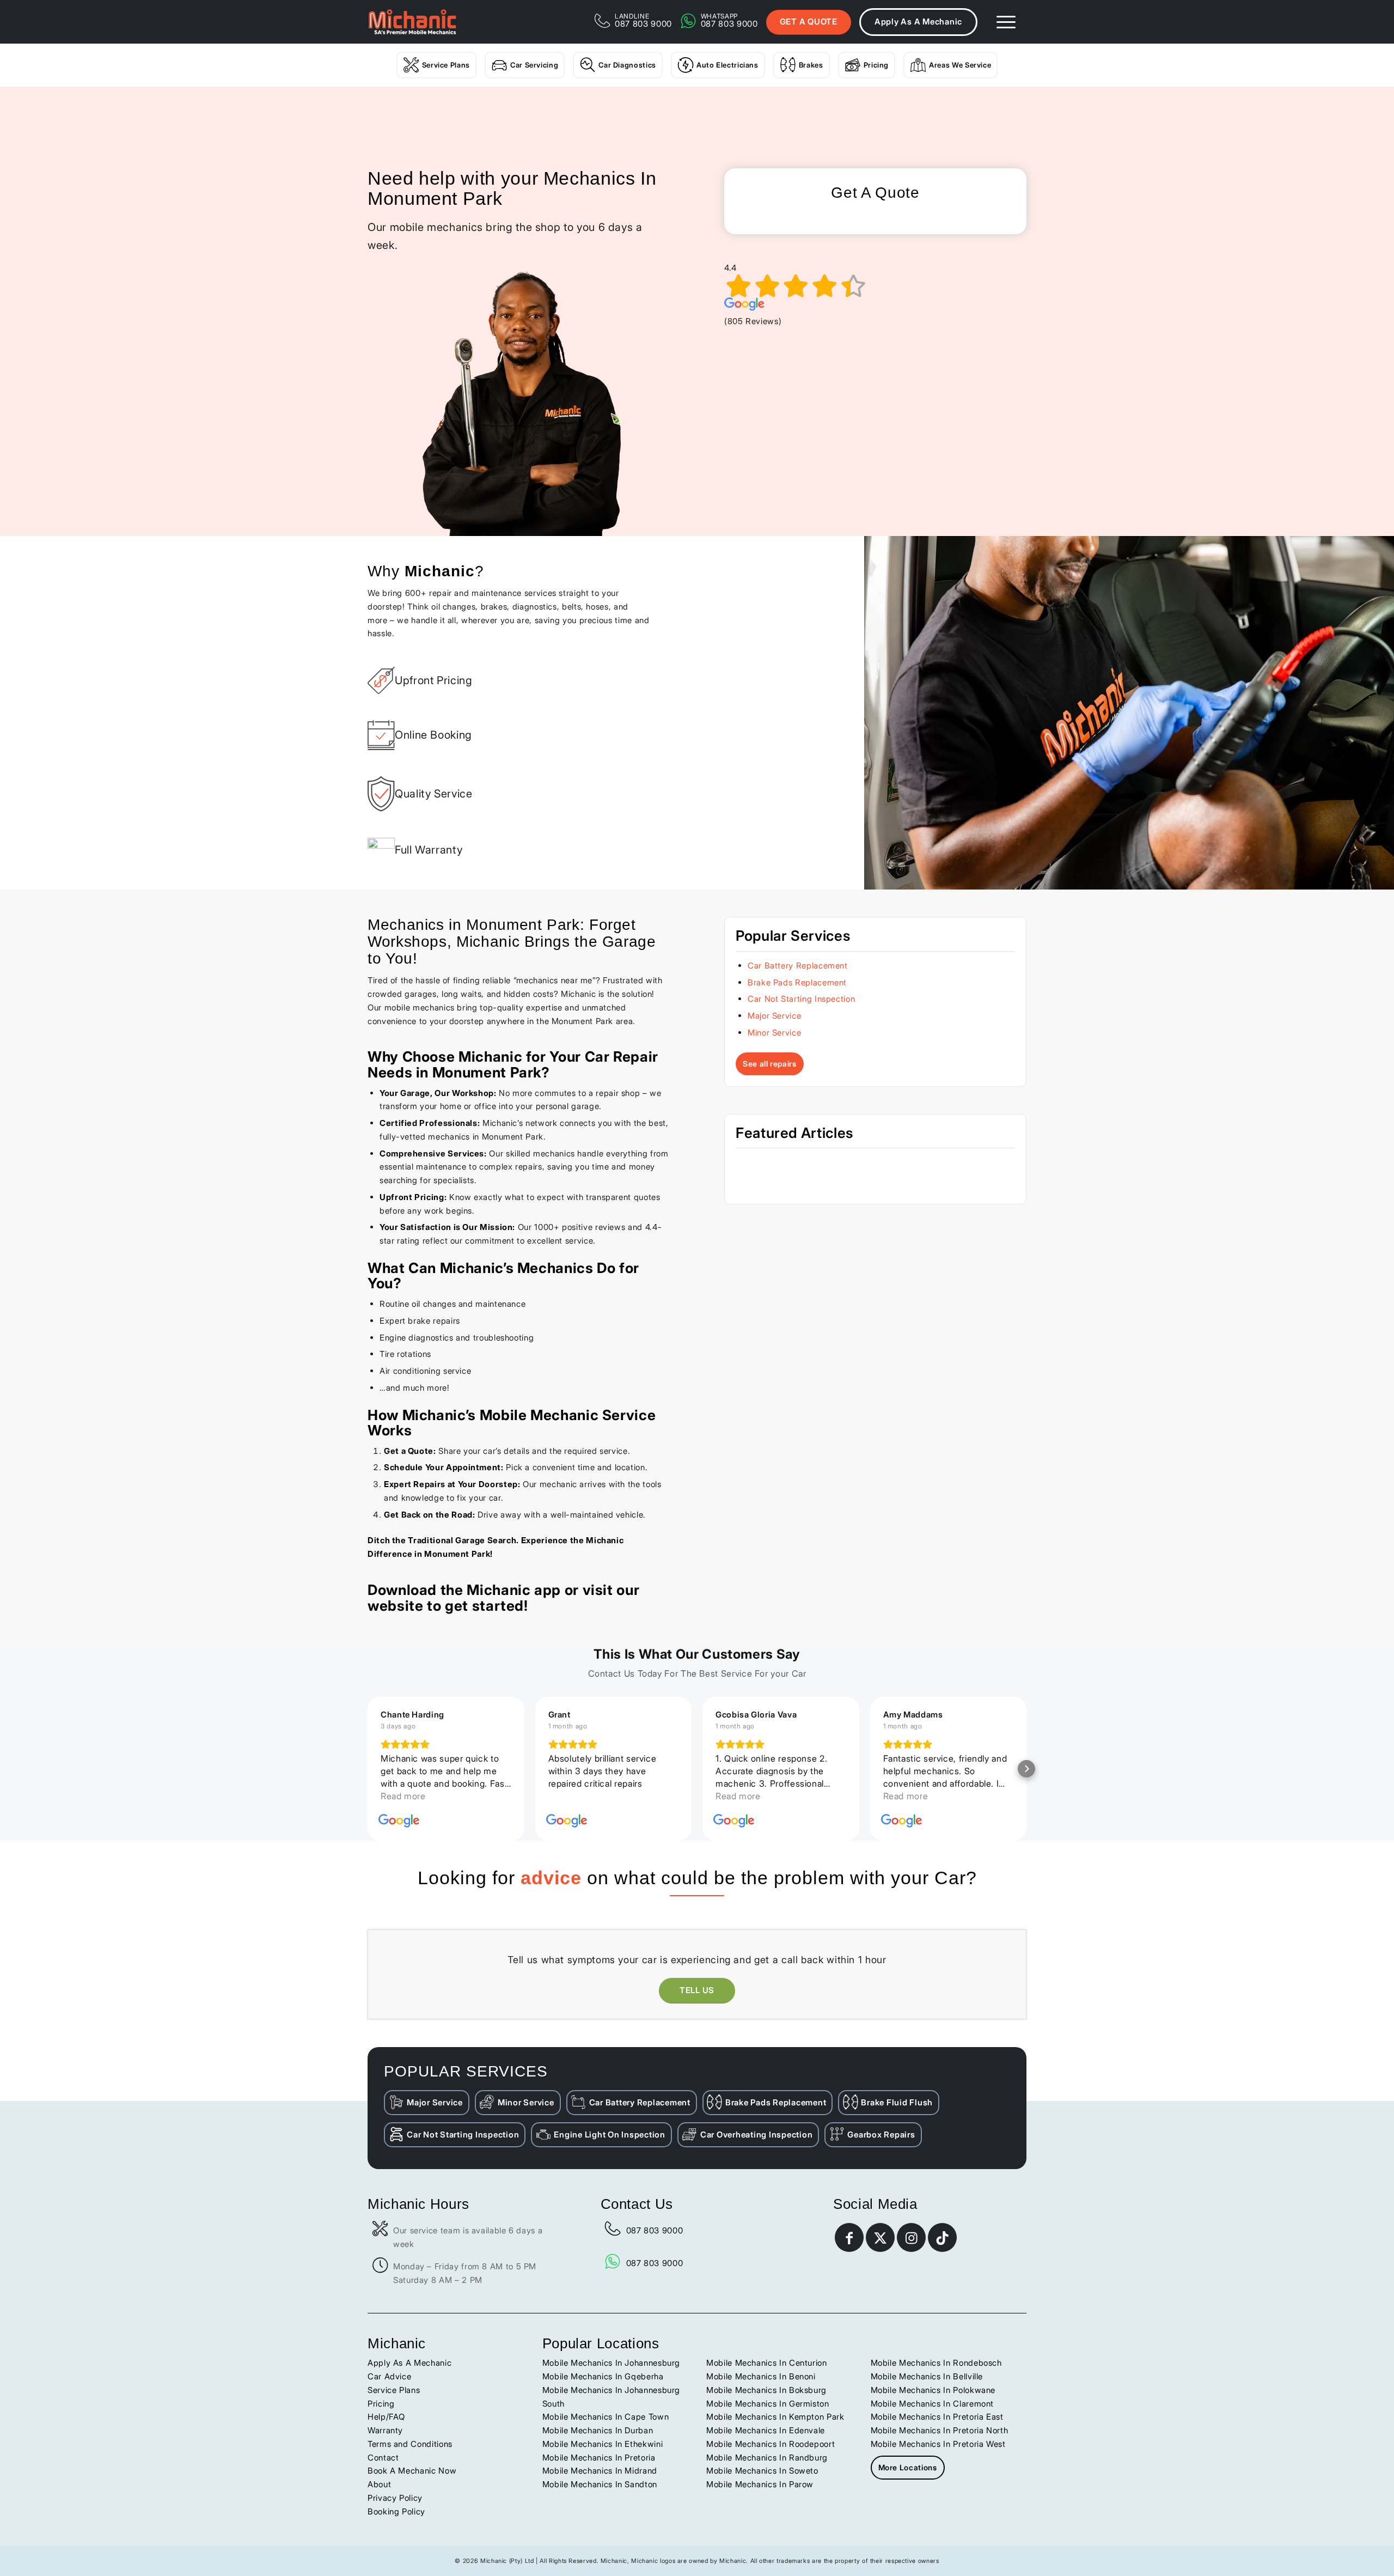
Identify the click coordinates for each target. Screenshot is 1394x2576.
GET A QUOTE (809, 22)
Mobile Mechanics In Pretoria (599, 2458)
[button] (368, 1769)
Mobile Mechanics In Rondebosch (936, 2363)
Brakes (811, 65)
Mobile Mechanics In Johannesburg (611, 2363)
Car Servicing (534, 65)
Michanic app (514, 1590)
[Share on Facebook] (849, 2237)
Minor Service (774, 1033)
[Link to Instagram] (911, 2237)
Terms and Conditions (410, 2444)
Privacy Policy (395, 2498)
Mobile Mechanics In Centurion (767, 2363)
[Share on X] (880, 2237)
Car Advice (389, 2376)
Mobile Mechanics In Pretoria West (938, 2444)
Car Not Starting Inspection (801, 999)
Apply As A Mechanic (918, 22)
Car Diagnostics (627, 65)
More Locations (908, 2467)
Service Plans (446, 65)
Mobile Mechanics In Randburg (767, 2458)
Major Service (774, 1016)
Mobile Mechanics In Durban (598, 2430)
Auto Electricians (727, 65)
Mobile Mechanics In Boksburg (766, 2390)
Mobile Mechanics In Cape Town (606, 2417)
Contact (383, 2458)
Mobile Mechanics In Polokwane (933, 2390)
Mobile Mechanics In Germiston (768, 2404)
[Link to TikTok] (942, 2237)
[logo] (412, 22)
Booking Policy (396, 2511)
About (379, 2484)
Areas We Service (960, 65)
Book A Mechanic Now (412, 2471)
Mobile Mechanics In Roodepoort (771, 2444)
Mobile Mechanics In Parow (760, 2484)
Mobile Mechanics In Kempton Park (775, 2417)
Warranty (385, 2430)
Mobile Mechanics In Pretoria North (940, 2430)
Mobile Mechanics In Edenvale (766, 2430)
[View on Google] (399, 1821)
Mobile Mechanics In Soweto (762, 2471)
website (395, 1606)
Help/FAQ (386, 2417)
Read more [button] (571, 1796)
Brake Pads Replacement (797, 982)
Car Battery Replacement (798, 966)
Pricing (876, 65)
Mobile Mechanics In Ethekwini (603, 2444)
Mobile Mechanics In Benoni (761, 2376)
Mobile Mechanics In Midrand (600, 2471)
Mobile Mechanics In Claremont (933, 2404)
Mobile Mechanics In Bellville (927, 2376)
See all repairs (770, 1064)
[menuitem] (1006, 22)
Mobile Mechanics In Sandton (600, 2484)
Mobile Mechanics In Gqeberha (603, 2376)
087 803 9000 (655, 2230)
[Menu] (1006, 22)
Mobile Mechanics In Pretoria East (937, 2417)
